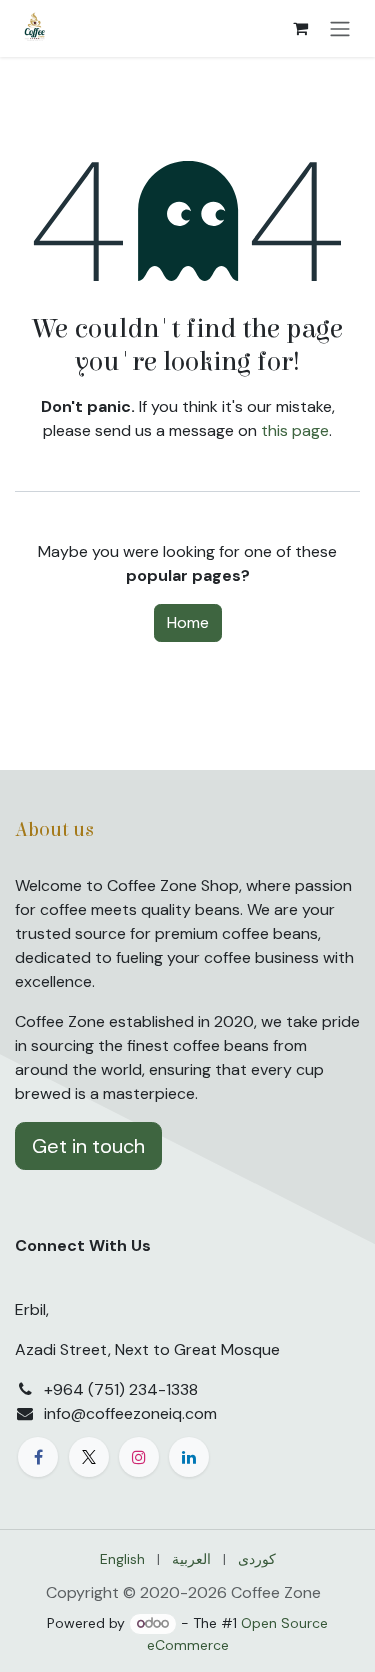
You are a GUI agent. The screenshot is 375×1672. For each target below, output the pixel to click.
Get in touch (88, 1146)
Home (188, 622)
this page (295, 430)
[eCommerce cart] (300, 28)
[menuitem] (122, 1559)
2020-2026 (185, 1592)
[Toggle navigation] (340, 28)
